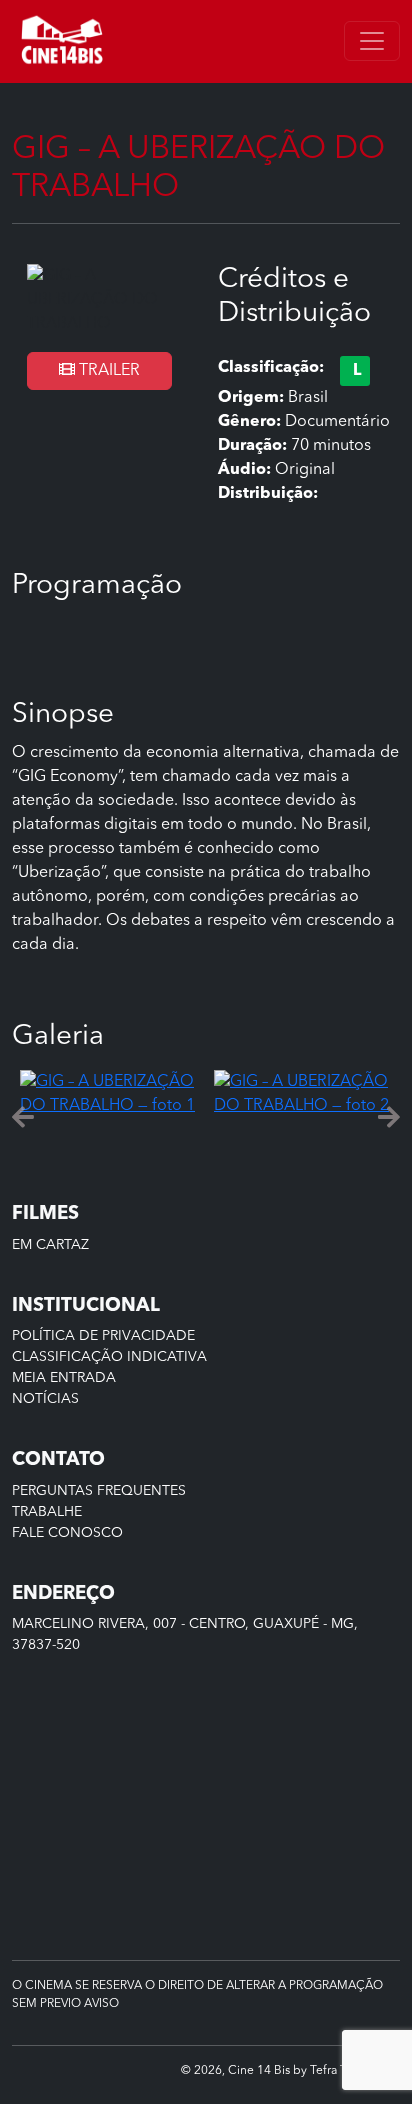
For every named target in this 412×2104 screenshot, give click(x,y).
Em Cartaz (50, 1245)
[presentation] (23, 1118)
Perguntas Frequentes (99, 1491)
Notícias (45, 1399)
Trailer (107, 371)
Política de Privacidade (103, 1336)
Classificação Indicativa (109, 1357)
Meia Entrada (64, 1378)
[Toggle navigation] (372, 41)
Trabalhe (47, 1512)
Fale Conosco (67, 1533)
